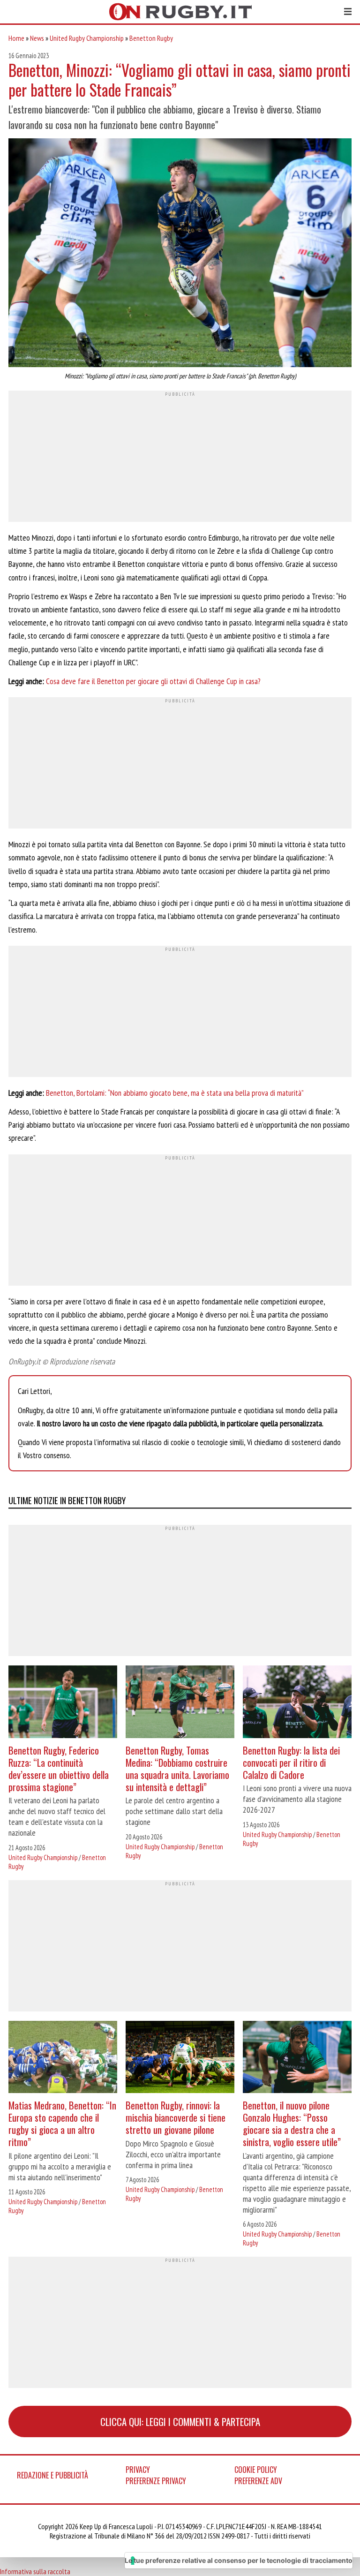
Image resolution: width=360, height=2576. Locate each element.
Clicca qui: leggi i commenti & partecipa (180, 2422)
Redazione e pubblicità (52, 2475)
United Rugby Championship (87, 38)
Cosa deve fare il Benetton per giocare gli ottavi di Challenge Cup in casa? (153, 681)
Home (16, 38)
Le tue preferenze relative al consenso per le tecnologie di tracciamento (239, 2560)
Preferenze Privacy (156, 2481)
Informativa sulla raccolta (35, 2571)
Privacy (138, 2470)
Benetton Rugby (151, 38)
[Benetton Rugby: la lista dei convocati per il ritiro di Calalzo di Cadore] (297, 1703)
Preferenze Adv (258, 2481)
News (37, 38)
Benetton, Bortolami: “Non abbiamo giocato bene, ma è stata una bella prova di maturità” (175, 1093)
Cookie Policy (256, 2470)
